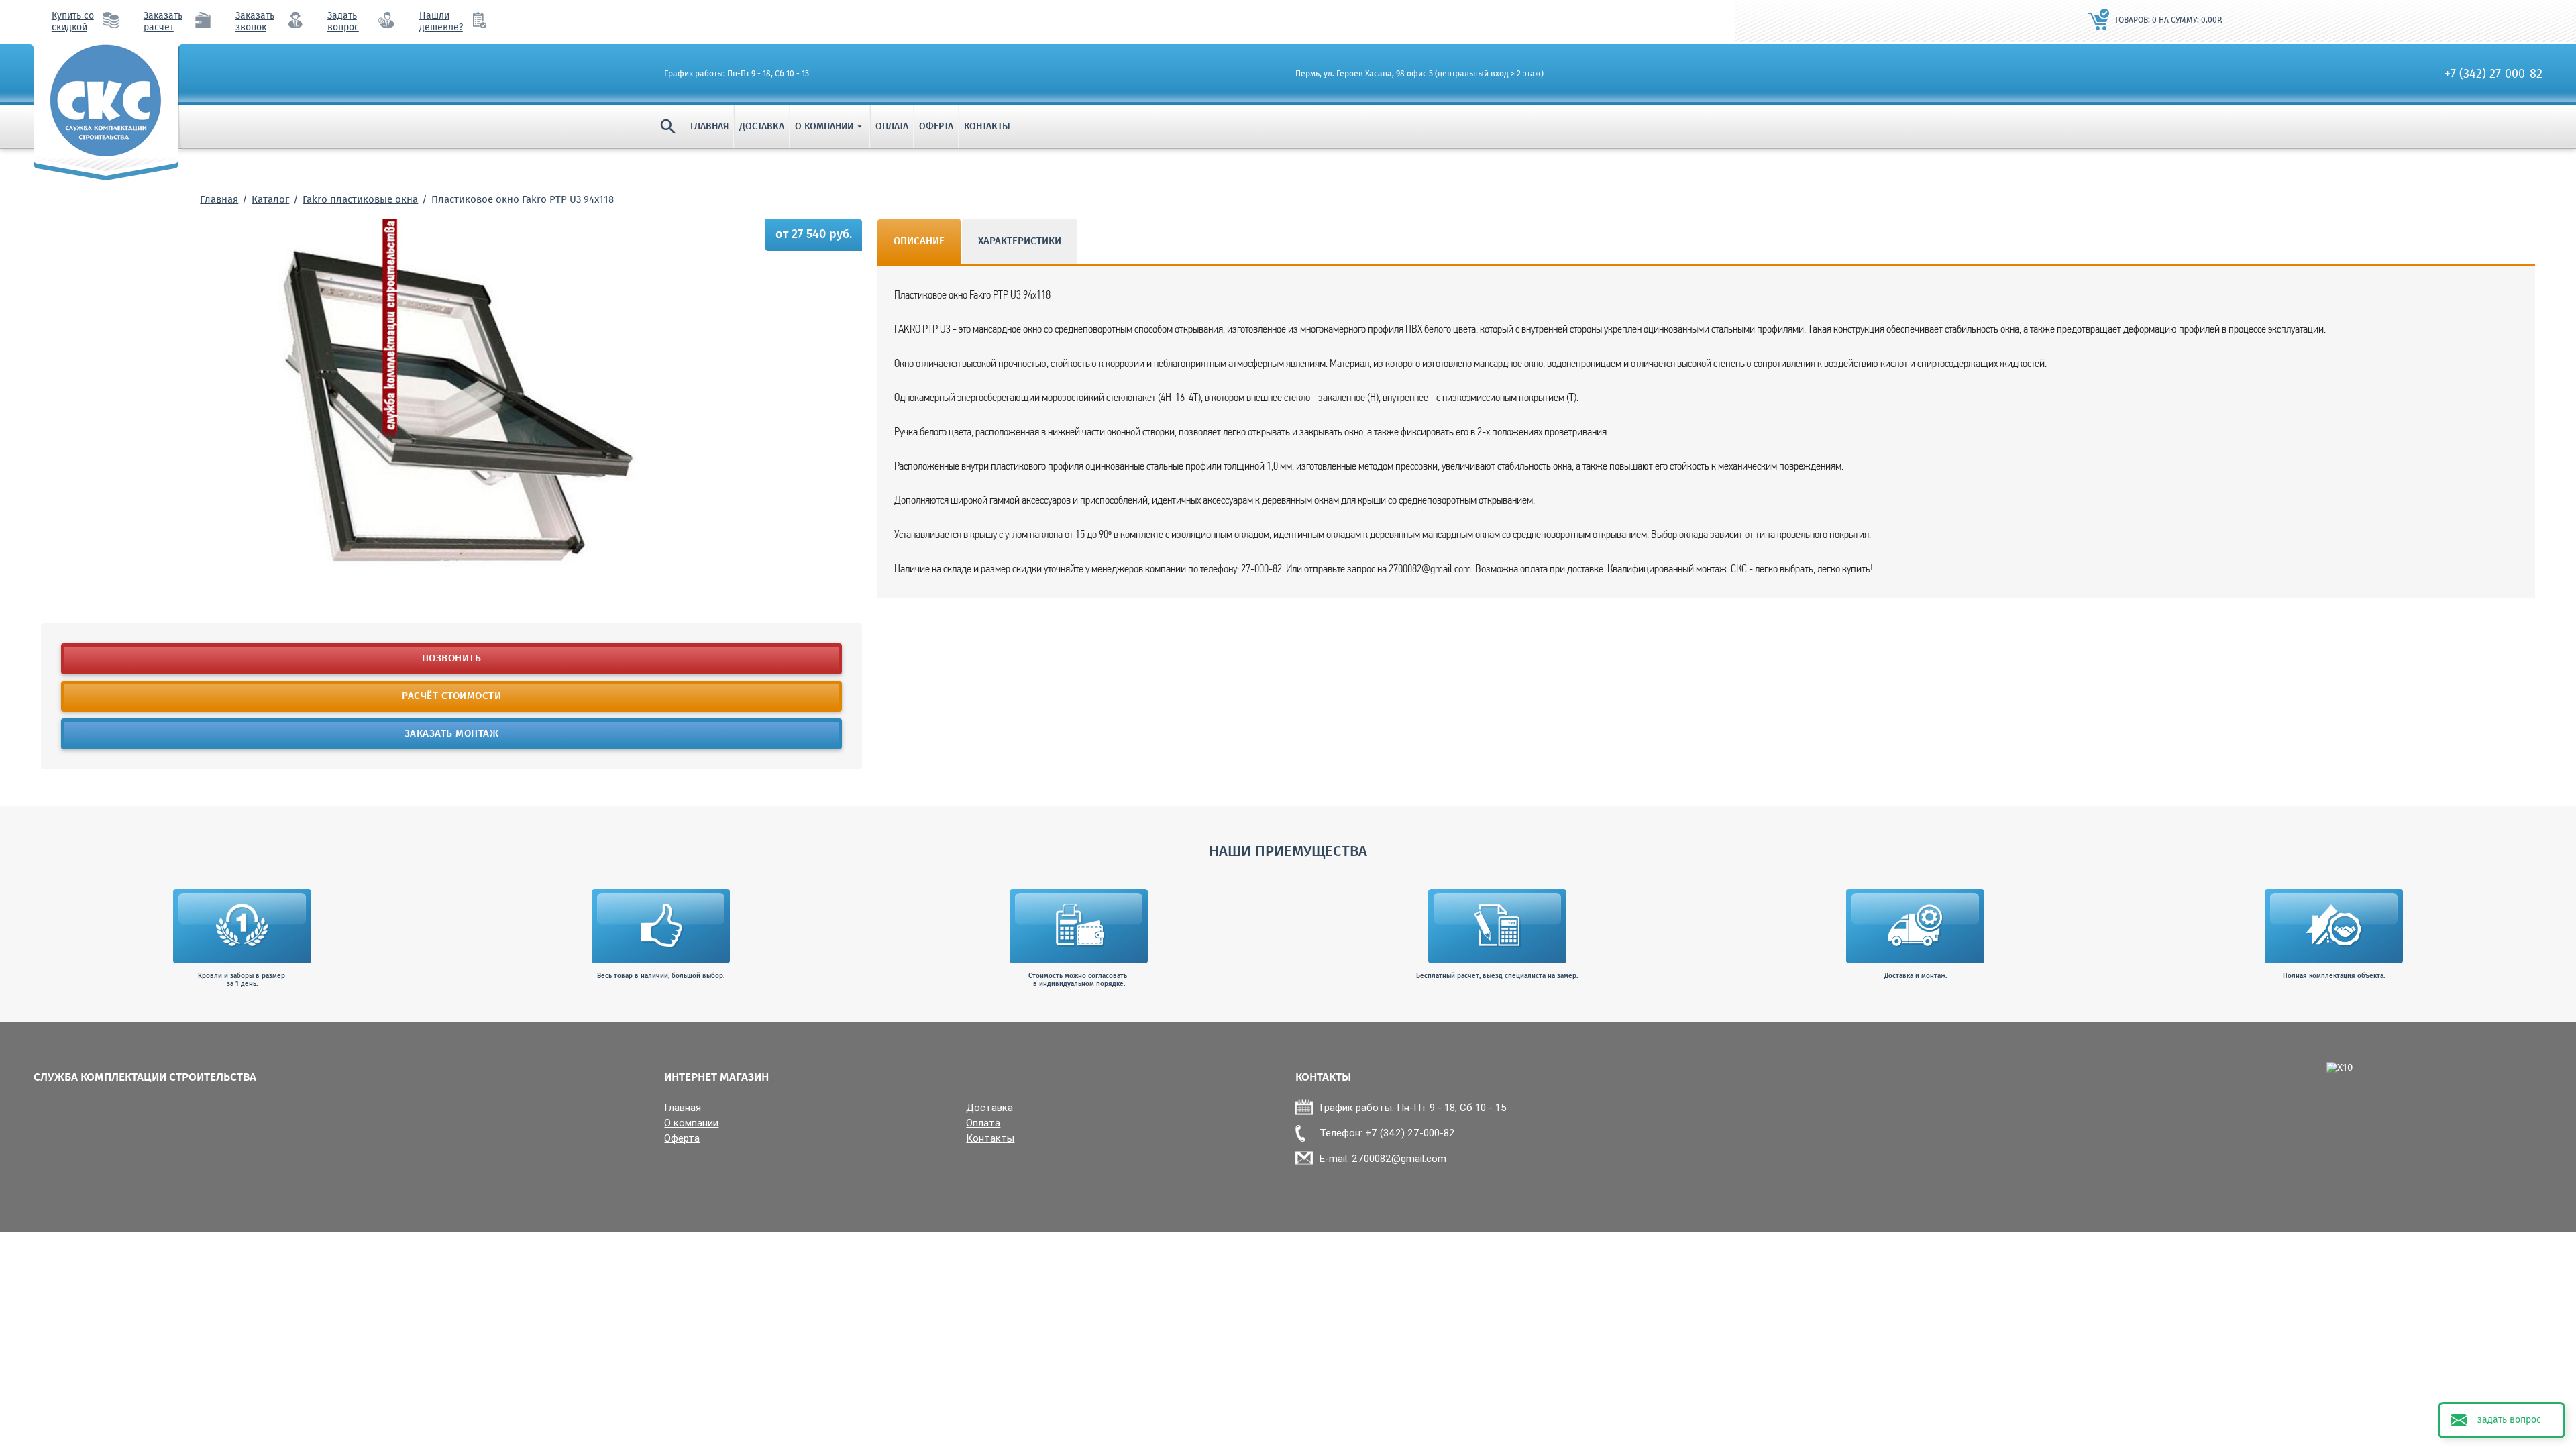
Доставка (762, 127)
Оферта (936, 127)
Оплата (892, 127)
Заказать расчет (163, 22)
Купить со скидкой (73, 22)
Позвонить (452, 659)
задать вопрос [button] (2509, 1420)
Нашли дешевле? (441, 22)
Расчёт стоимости (451, 696)
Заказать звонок (255, 22)
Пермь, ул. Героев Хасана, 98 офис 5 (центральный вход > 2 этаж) (1419, 74)
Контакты (987, 127)
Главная (709, 127)
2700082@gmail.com (1399, 1158)
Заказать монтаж (452, 734)
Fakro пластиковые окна (360, 200)
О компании (830, 127)
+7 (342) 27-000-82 (2493, 74)
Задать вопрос (343, 22)
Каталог (270, 200)
